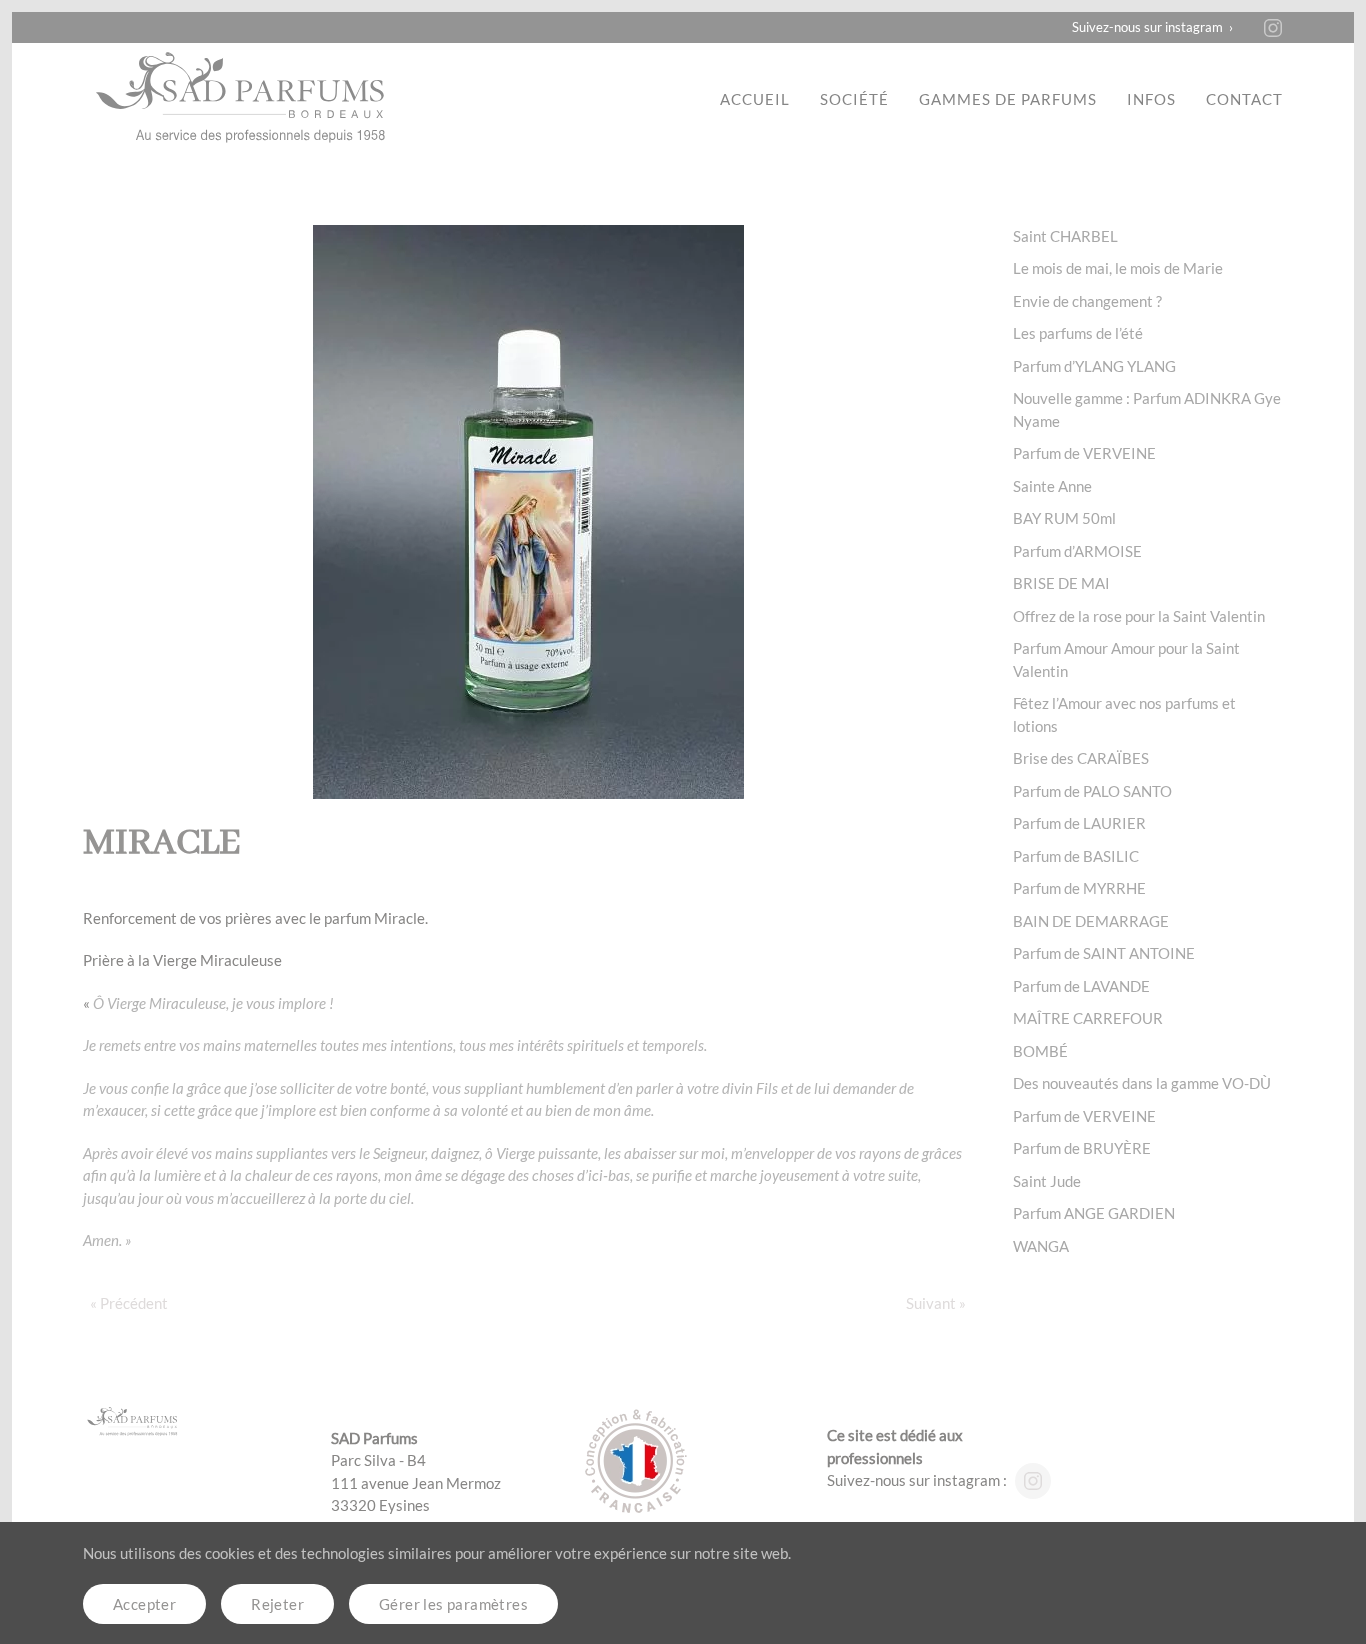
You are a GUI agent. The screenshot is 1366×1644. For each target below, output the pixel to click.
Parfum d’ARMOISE (1077, 551)
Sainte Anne (1052, 486)
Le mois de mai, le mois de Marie (1118, 268)
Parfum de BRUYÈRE (1082, 1148)
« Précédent (129, 1303)
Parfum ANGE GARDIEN (1094, 1213)
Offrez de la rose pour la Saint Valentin (1139, 616)
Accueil (755, 99)
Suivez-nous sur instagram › (1152, 27)
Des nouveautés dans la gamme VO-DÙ (1142, 1083)
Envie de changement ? (1087, 301)
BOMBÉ (1040, 1051)
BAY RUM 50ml (1064, 518)
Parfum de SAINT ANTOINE (1104, 953)
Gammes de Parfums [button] (1008, 99)
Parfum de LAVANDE (1081, 986)
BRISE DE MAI (1061, 583)
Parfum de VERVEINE (1084, 453)
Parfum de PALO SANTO (1092, 791)
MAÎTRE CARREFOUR (1088, 1018)
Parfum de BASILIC (1076, 856)
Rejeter (277, 1604)
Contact (1244, 99)
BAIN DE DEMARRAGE (1091, 921)
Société (854, 99)
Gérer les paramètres (453, 1604)
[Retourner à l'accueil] (243, 99)
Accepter (144, 1604)
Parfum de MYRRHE (1079, 888)
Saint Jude (1047, 1181)
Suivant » (936, 1303)
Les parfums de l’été (1078, 333)
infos (1151, 99)
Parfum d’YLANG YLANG (1094, 366)
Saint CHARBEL (1065, 236)
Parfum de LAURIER (1079, 823)
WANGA (1041, 1246)
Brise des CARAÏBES (1081, 758)
